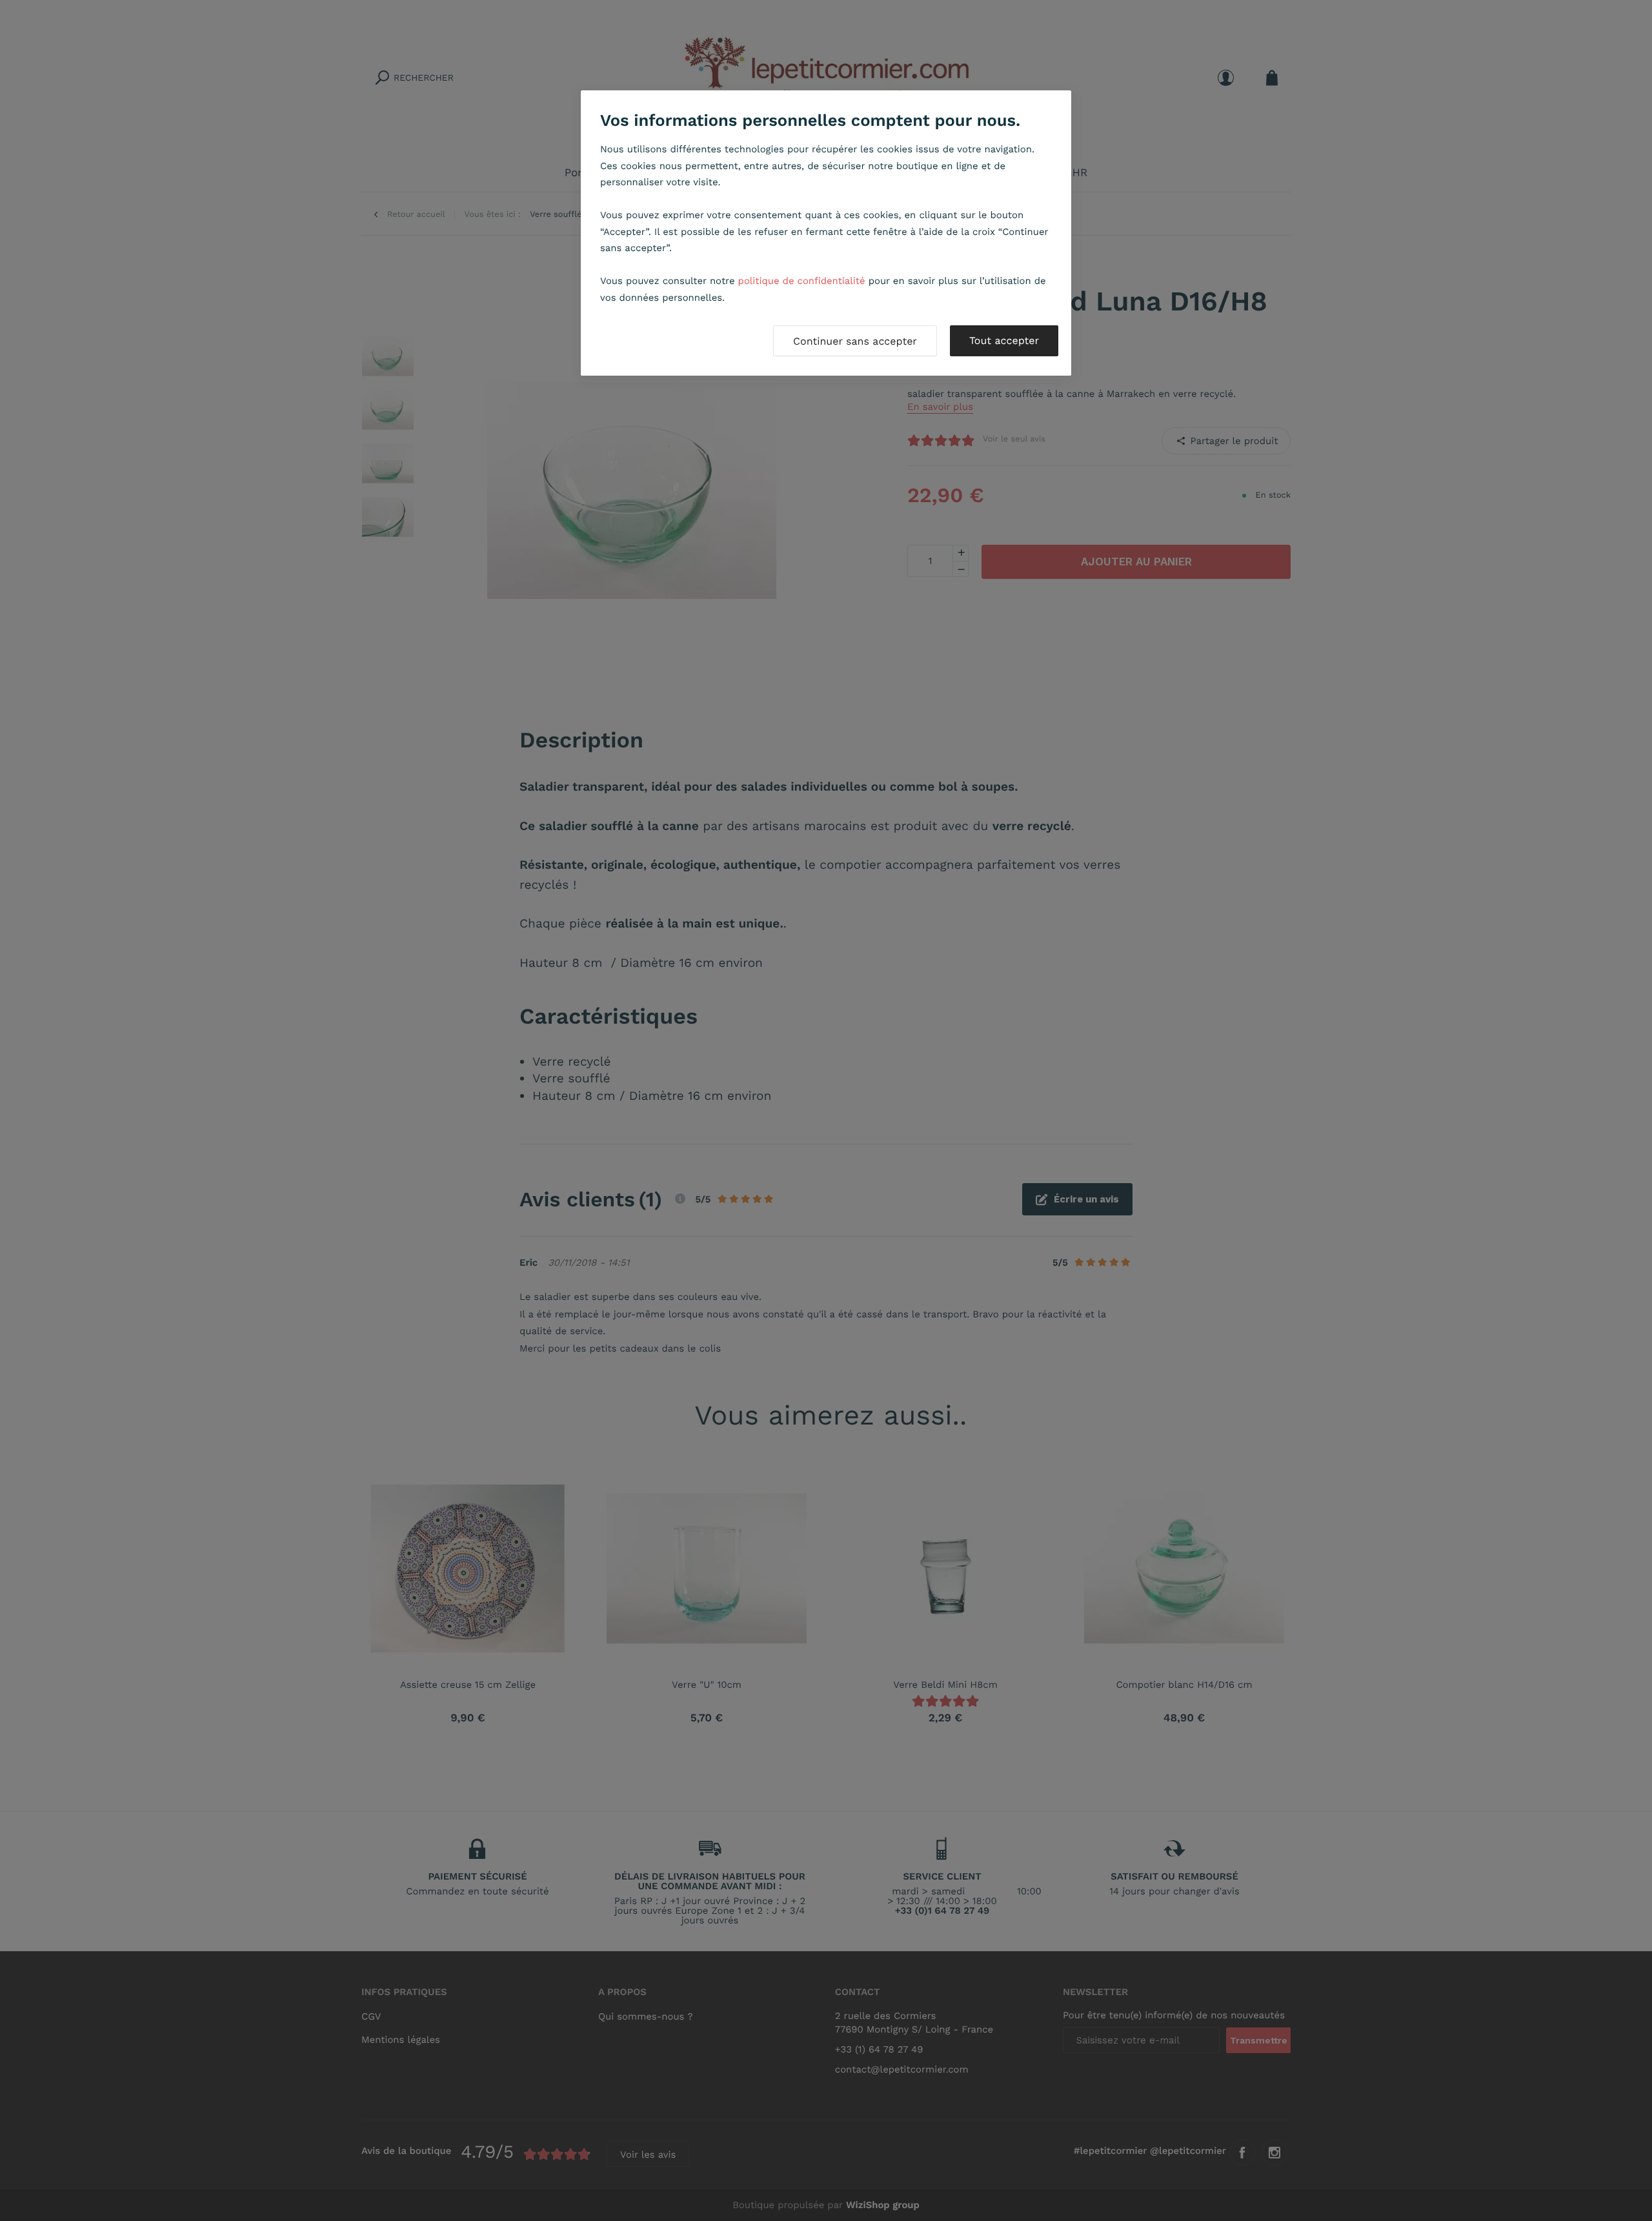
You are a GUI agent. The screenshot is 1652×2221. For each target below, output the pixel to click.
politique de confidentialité (802, 281)
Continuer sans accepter (855, 341)
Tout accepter (1004, 340)
